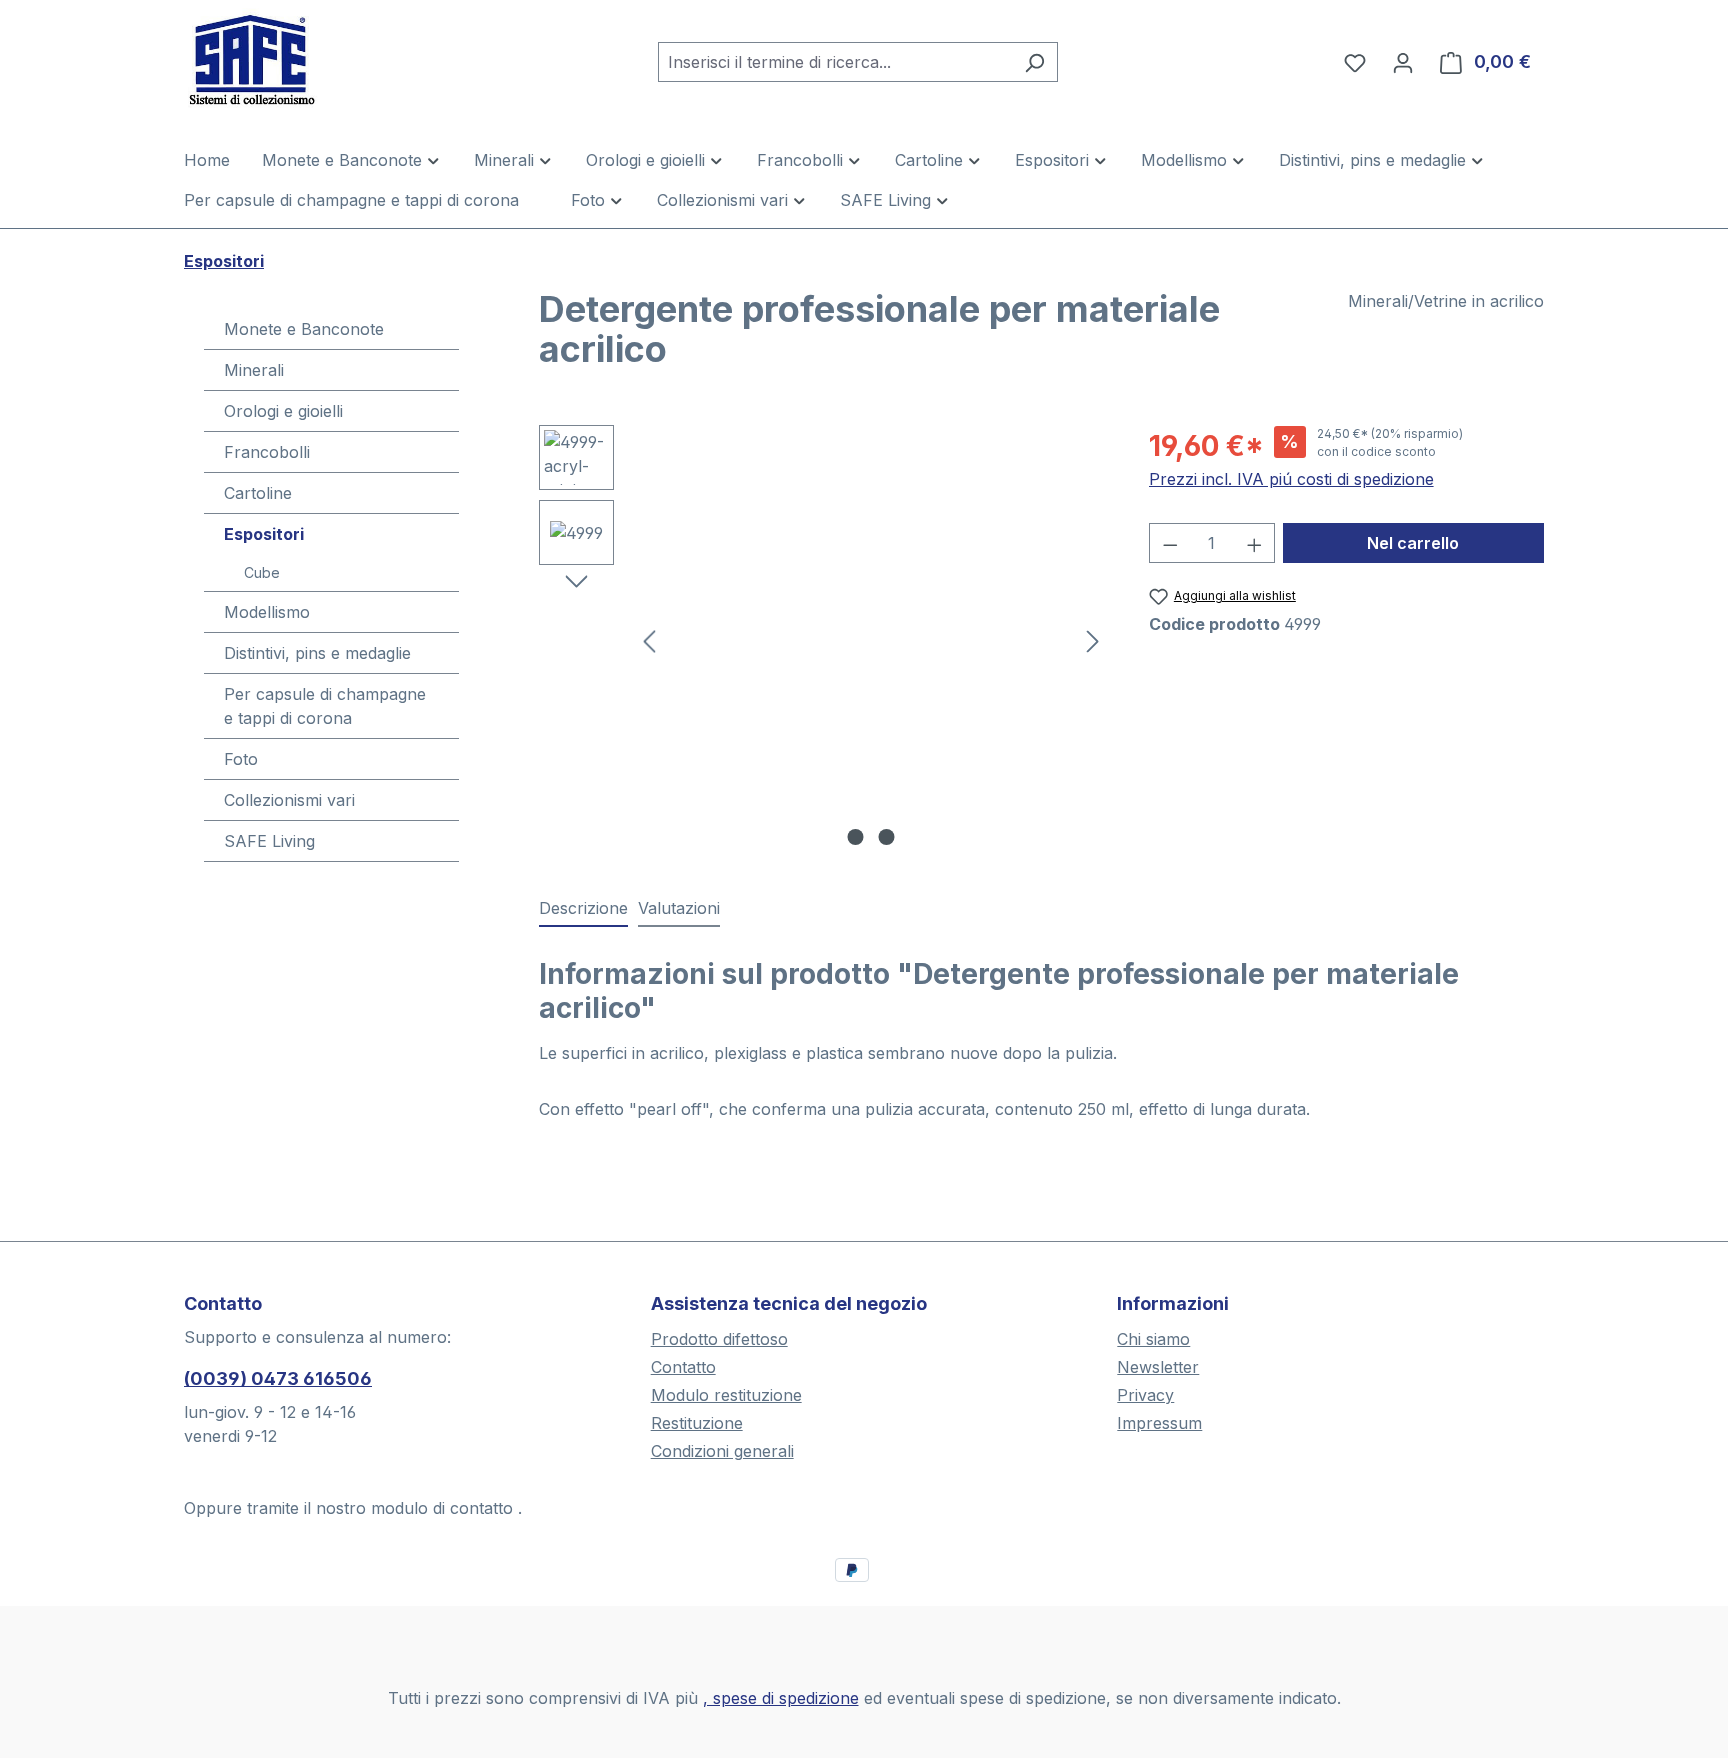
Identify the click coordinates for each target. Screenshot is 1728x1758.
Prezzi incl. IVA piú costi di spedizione (1291, 479)
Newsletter (1158, 1367)
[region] (824, 640)
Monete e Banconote (304, 329)
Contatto (683, 1367)
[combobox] (835, 62)
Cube (262, 572)
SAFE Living (269, 841)
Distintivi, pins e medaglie (317, 653)
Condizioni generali (722, 1451)
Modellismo (267, 612)
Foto (241, 759)
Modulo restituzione (726, 1395)
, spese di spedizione (781, 1698)
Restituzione (697, 1423)
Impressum (1159, 1423)
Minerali (254, 370)
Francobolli (267, 452)
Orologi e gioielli (283, 411)
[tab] (583, 909)
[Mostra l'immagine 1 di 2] (856, 837)
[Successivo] (1093, 640)
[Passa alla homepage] (284, 58)
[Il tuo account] (1403, 62)
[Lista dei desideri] (1355, 62)
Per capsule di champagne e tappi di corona (325, 706)
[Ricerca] (1034, 62)
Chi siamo (1153, 1339)
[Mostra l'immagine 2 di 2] (887, 837)
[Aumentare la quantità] (1255, 543)
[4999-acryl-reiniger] (871, 640)
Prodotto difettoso (719, 1339)
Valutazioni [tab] (679, 908)
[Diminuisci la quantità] (1170, 543)
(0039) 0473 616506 (278, 1378)
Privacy (1145, 1395)
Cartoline (258, 493)
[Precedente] (649, 640)
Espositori (264, 534)
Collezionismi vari (289, 800)
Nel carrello (1413, 543)
